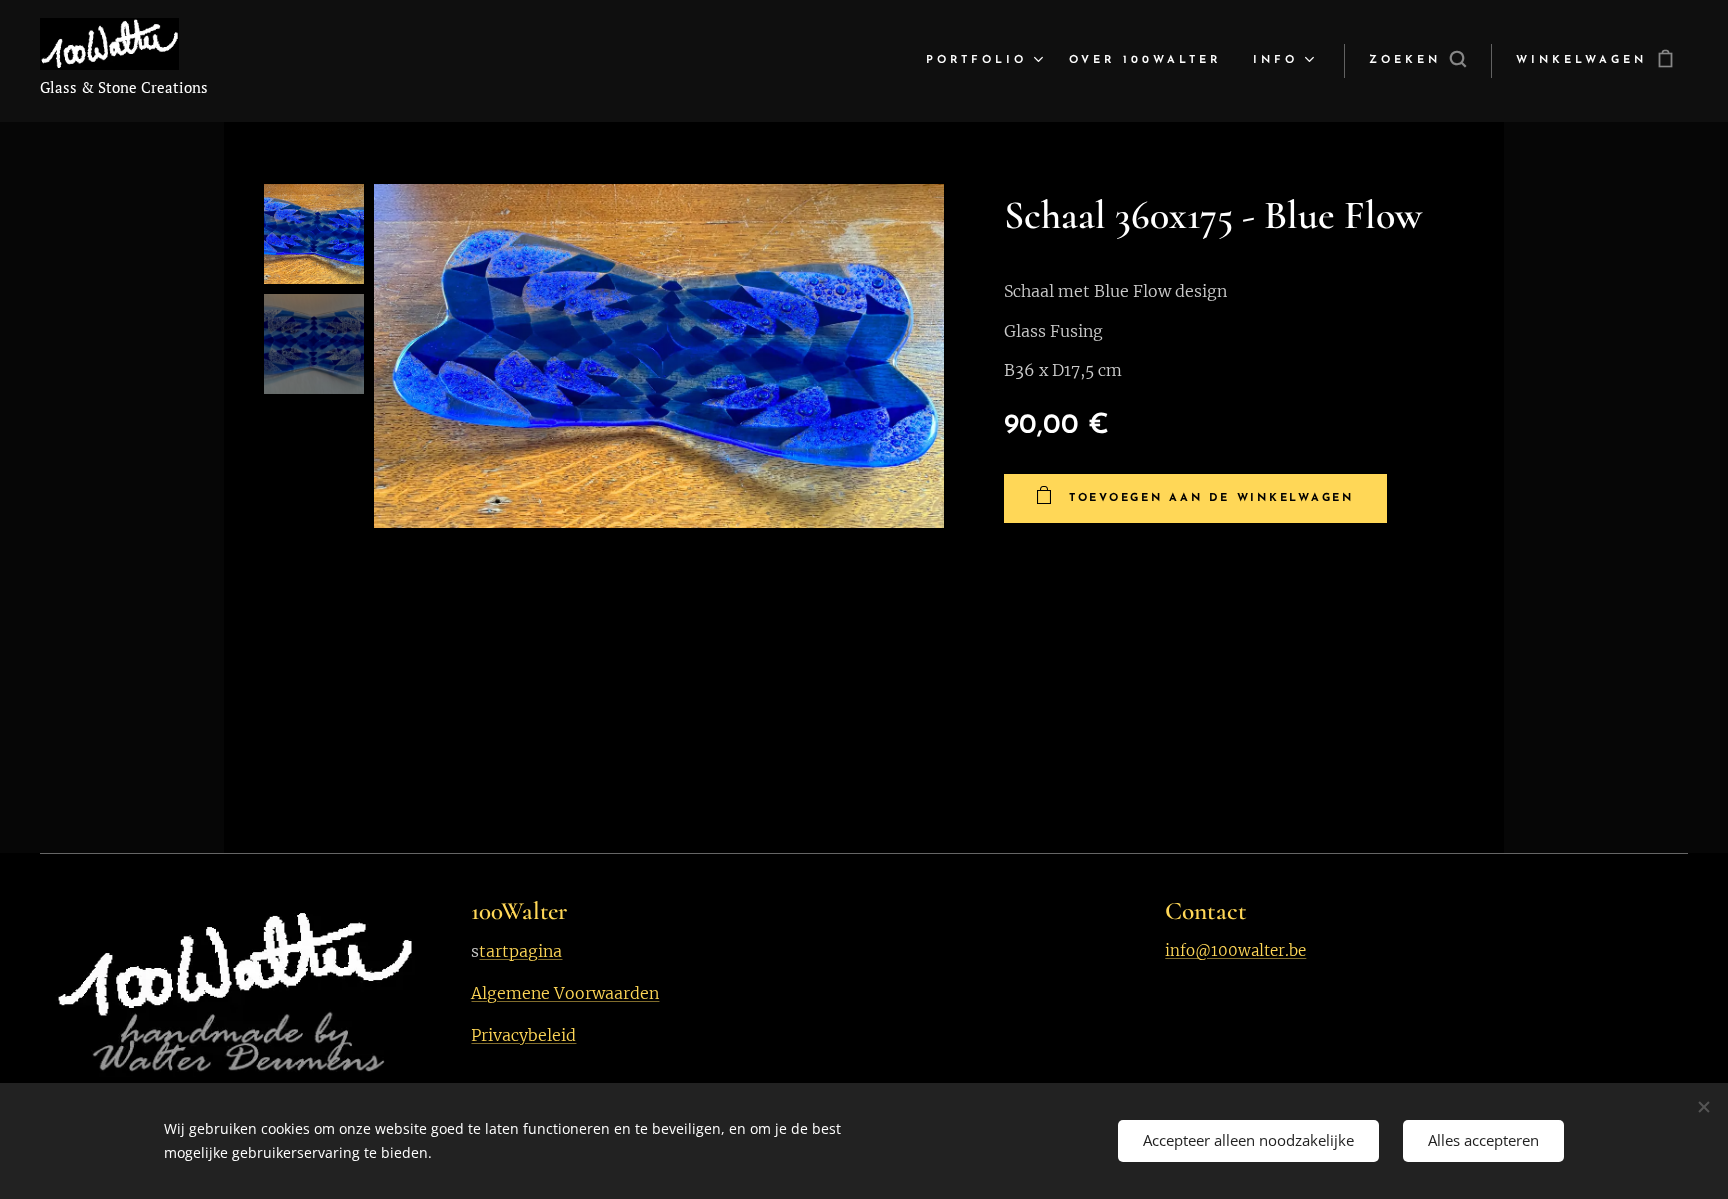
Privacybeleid (523, 1035)
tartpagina (520, 951)
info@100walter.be (1235, 950)
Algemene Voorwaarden (565, 993)
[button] (1417, 61)
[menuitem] (987, 61)
